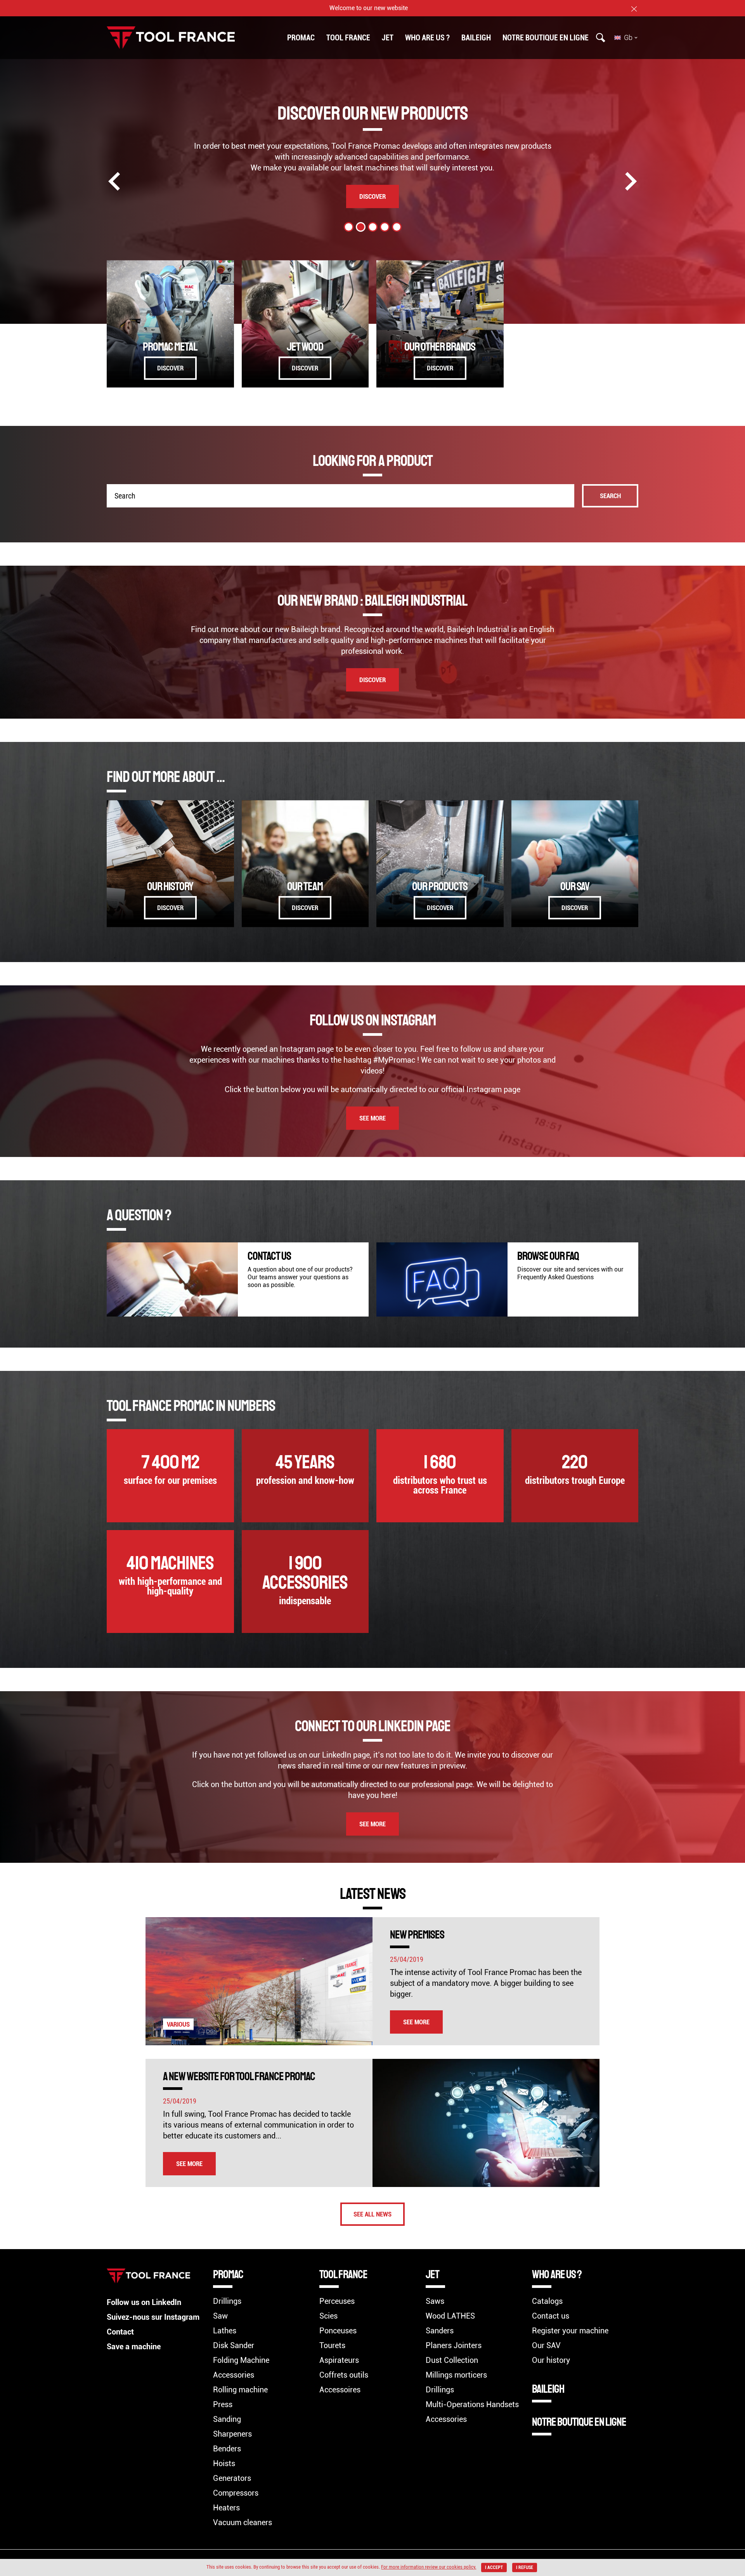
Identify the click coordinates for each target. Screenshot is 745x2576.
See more (372, 1118)
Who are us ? (427, 38)
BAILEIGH (476, 38)
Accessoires (340, 2390)
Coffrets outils (344, 2375)
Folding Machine (241, 2360)
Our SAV (546, 2345)
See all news (372, 2214)
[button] (349, 227)
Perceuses (337, 2301)
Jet (388, 38)
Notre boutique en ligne (546, 38)
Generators (232, 2478)
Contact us (551, 2316)
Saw (220, 2316)
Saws (435, 2301)
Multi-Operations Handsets (472, 2404)
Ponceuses (338, 2331)
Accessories (234, 2375)
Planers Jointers (454, 2345)
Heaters (226, 2508)
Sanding (227, 2419)
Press (223, 2404)
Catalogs (547, 2301)
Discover (170, 368)
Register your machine (570, 2331)
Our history (551, 2360)
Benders (227, 2449)
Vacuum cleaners (243, 2522)
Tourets (332, 2345)
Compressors (236, 2493)
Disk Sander (234, 2345)
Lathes (225, 2331)
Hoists (224, 2463)
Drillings (227, 2301)
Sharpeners (232, 2434)
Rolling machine (240, 2390)
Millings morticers (456, 2375)
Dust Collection (452, 2360)
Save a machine (134, 2347)
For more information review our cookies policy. (429, 2567)
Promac (301, 38)
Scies (328, 2316)
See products (373, 196)
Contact (120, 2332)
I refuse (525, 2567)
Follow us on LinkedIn (144, 2302)
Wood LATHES (450, 2316)
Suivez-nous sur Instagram (153, 2317)
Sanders (440, 2331)
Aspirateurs (339, 2360)
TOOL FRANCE (348, 38)
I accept (494, 2567)
